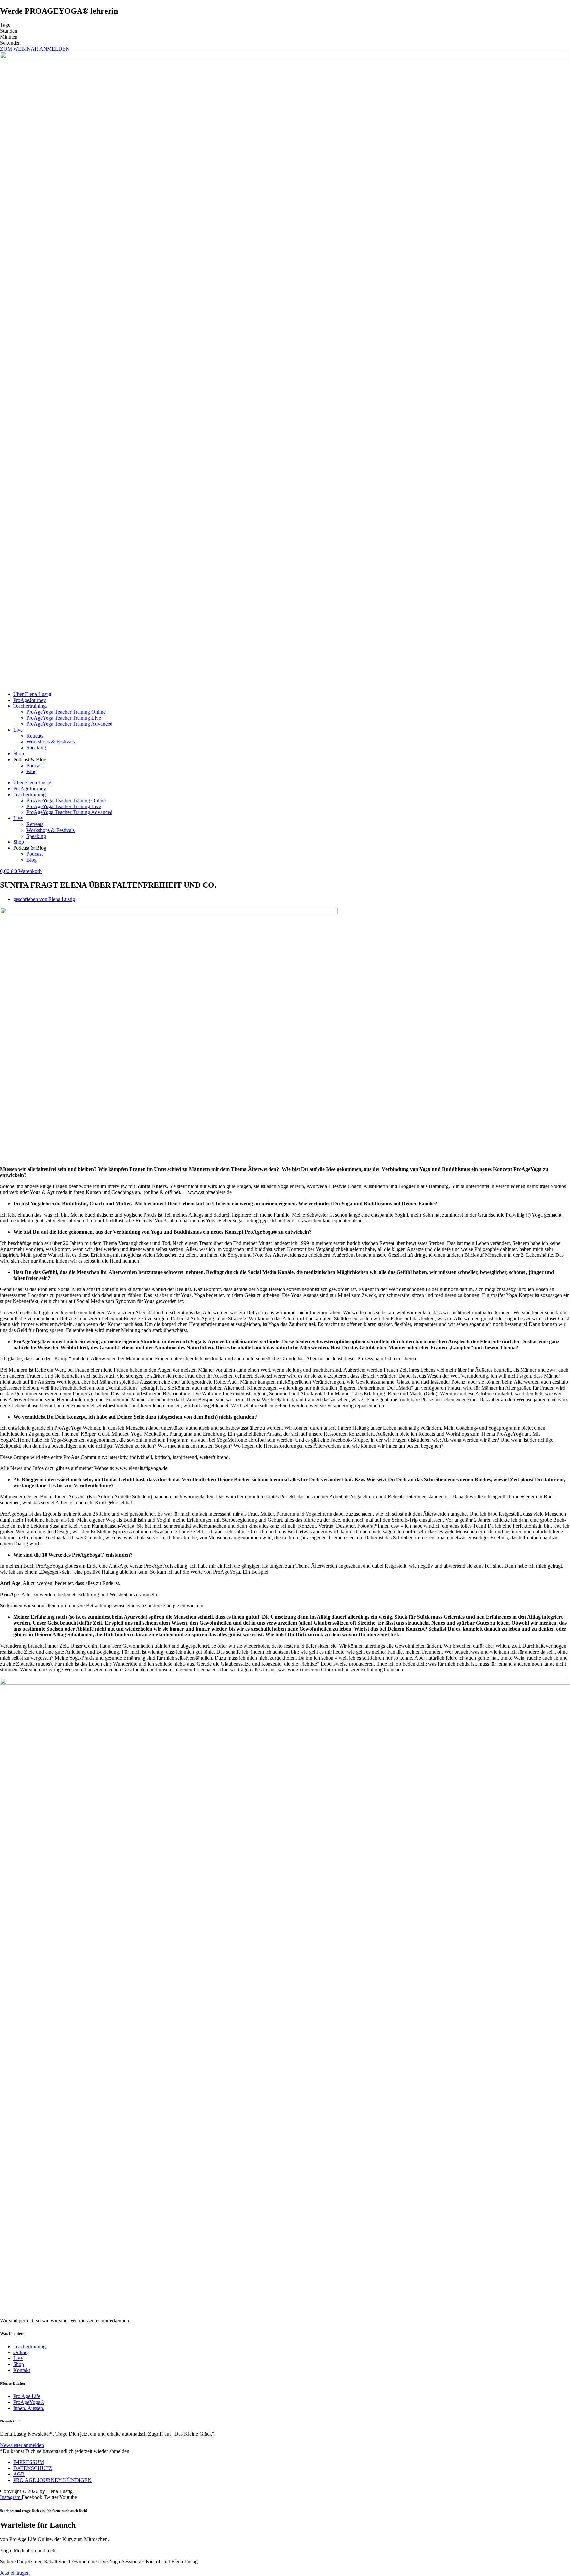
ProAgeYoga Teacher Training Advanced (69, 724)
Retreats (35, 736)
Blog (32, 771)
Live (18, 730)
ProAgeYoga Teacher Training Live (64, 718)
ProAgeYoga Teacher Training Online (66, 712)
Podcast (34, 765)
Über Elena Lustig (32, 694)
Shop (19, 754)
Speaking (36, 748)
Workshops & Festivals (50, 742)
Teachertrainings (30, 706)
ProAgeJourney (30, 700)
